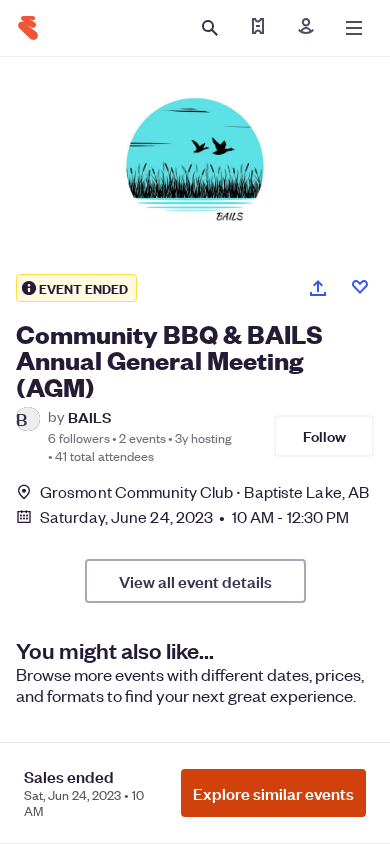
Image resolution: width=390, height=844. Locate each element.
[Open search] (210, 28)
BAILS (89, 416)
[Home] (28, 28)
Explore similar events (273, 793)
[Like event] (360, 287)
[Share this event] (318, 288)
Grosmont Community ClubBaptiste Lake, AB (204, 491)
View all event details (195, 581)
